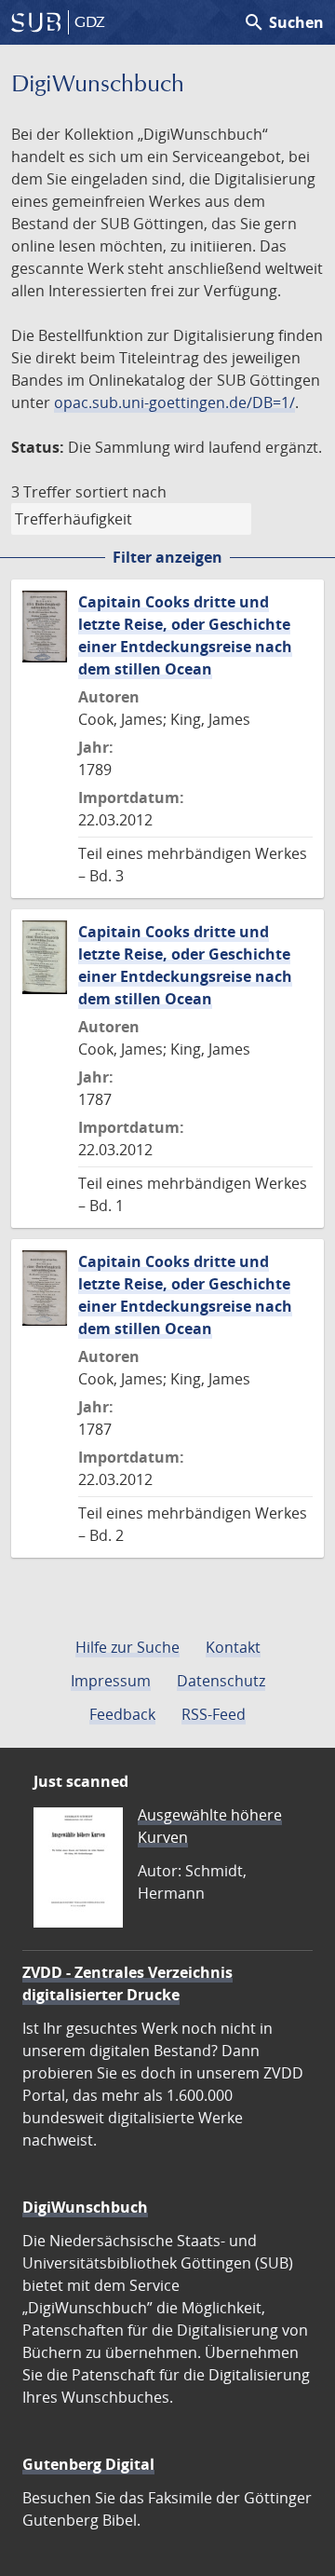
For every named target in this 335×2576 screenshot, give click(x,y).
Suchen (283, 22)
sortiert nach (121, 492)
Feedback (122, 1714)
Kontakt (233, 1647)
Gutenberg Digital (88, 2464)
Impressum (111, 1681)
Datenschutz (221, 1681)
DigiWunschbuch (85, 2207)
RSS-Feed (214, 1714)
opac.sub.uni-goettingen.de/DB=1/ (174, 402)
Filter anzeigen (167, 557)
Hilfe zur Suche (127, 1647)
